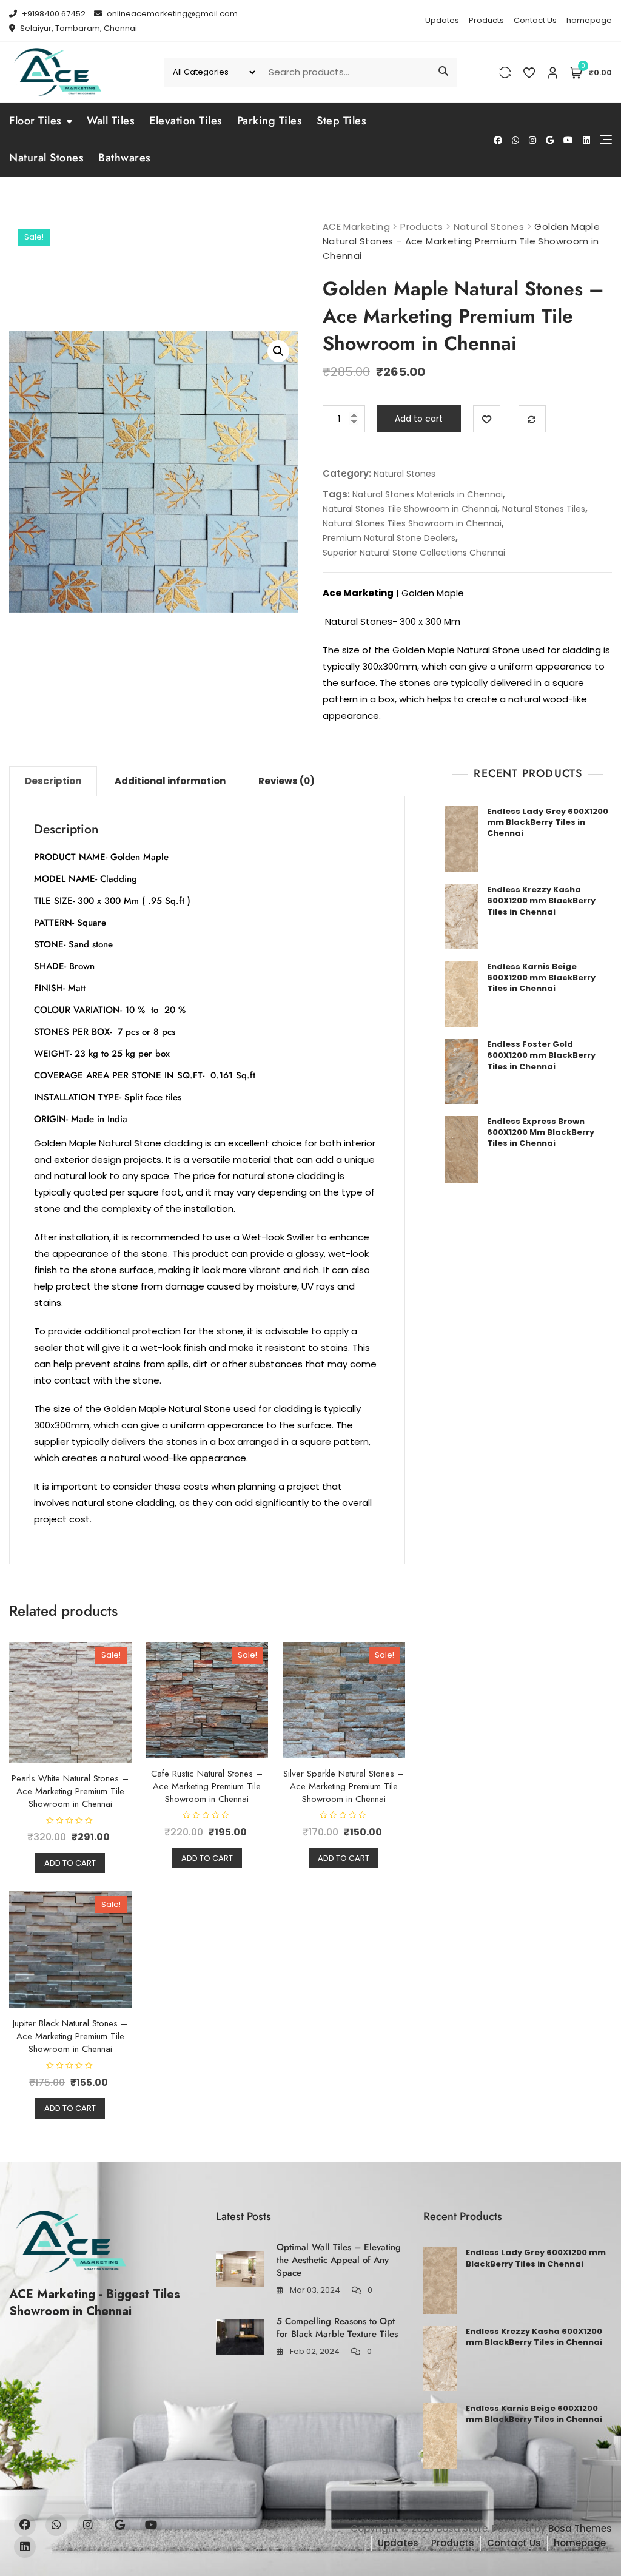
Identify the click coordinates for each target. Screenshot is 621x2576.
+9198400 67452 (53, 14)
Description (53, 781)
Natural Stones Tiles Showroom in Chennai (412, 523)
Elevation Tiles (186, 121)
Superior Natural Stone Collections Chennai (414, 553)
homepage (589, 20)
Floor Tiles (35, 121)
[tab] (53, 781)
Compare (532, 419)
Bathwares (125, 158)
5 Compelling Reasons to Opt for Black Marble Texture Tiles (337, 2328)
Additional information (170, 781)
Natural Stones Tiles (544, 509)
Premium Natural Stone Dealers (389, 538)
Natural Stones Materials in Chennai (428, 494)
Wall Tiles (111, 121)
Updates (442, 20)
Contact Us (535, 20)
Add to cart (419, 419)
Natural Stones (46, 158)
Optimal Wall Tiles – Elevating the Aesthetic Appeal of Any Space (339, 2260)
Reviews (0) (287, 781)
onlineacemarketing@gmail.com (171, 14)
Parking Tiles (270, 121)
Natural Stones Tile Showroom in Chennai (410, 509)
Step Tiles (341, 121)
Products (486, 20)
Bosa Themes (580, 2528)
